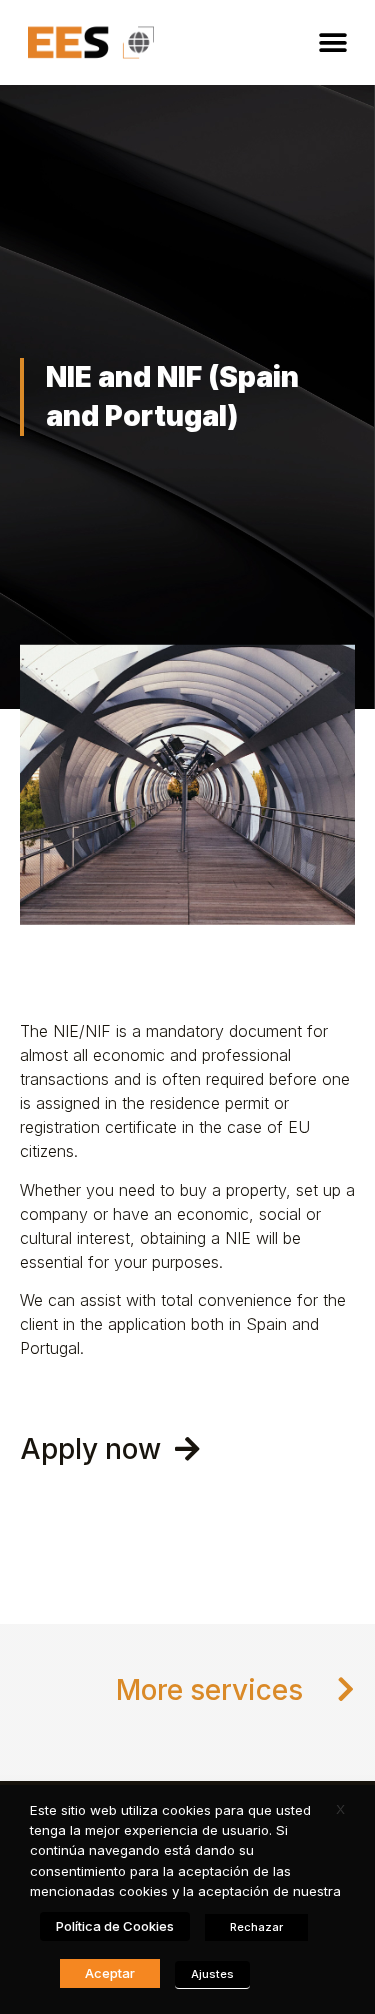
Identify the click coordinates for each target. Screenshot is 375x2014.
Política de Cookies (115, 1926)
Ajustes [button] (212, 1974)
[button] (332, 42)
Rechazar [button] (256, 1927)
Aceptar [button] (110, 1973)
